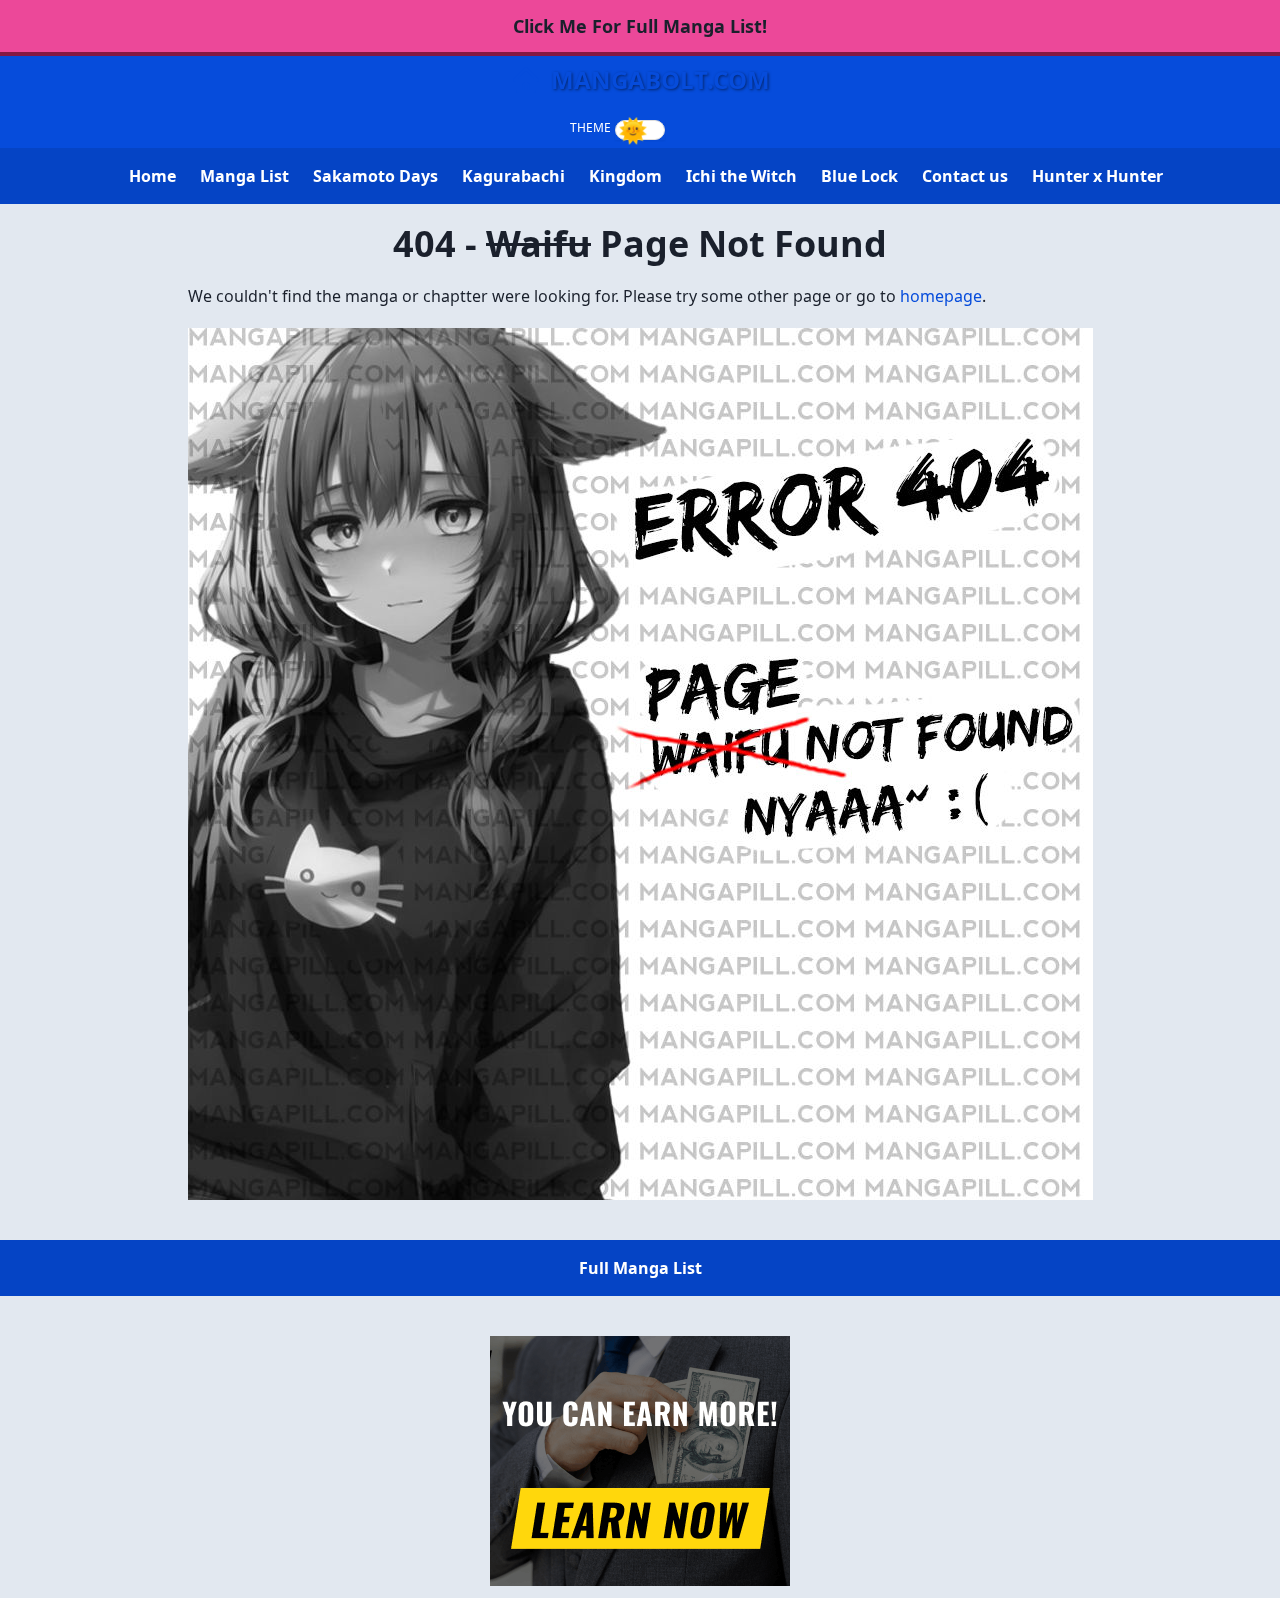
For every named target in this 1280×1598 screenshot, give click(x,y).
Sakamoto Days (375, 176)
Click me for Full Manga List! (640, 26)
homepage (941, 296)
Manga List (244, 176)
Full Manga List (640, 1268)
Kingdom (625, 176)
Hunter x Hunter (1097, 176)
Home (152, 176)
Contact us (965, 176)
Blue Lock (859, 176)
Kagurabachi (513, 176)
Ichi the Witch (741, 176)
